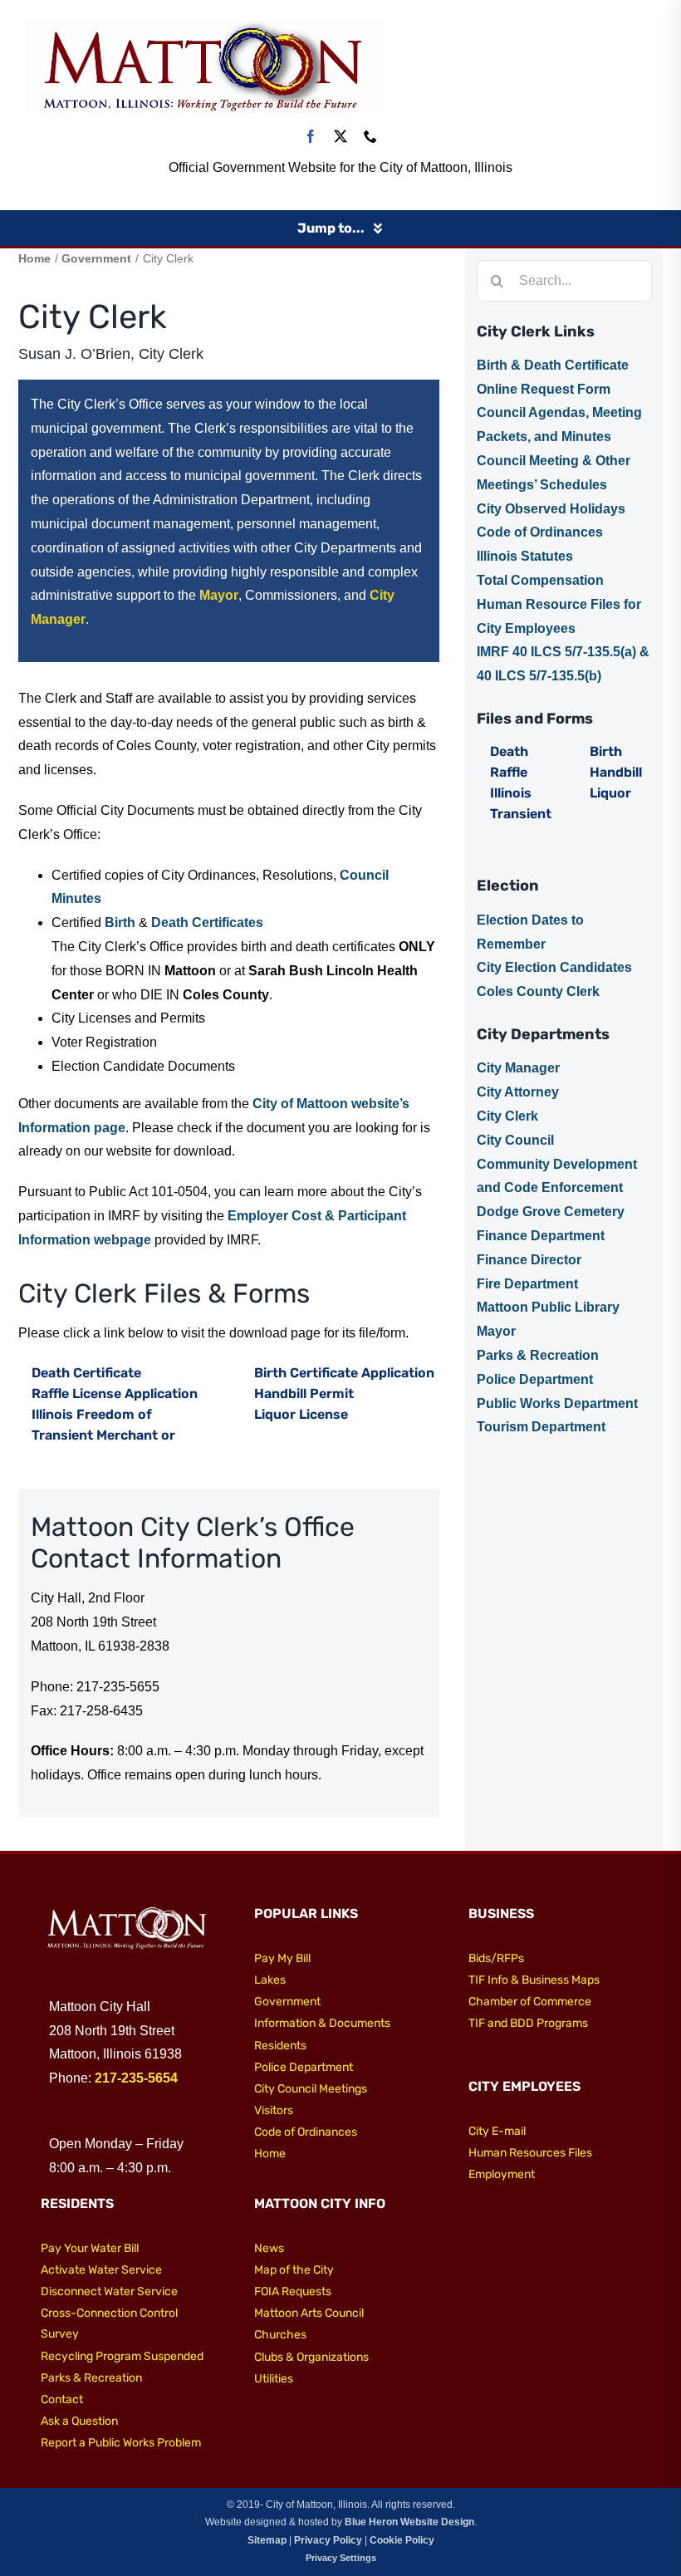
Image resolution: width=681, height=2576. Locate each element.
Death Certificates (207, 922)
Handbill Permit (304, 1393)
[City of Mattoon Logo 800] (203, 27)
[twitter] (340, 136)
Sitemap (267, 2540)
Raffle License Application (115, 1393)
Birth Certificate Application (344, 1373)
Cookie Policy (402, 2540)
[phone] (370, 136)
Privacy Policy (328, 2540)
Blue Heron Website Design (409, 2522)
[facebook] (311, 136)
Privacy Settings (341, 2558)
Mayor (219, 595)
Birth (120, 922)
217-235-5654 (136, 2078)
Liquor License (301, 1414)
